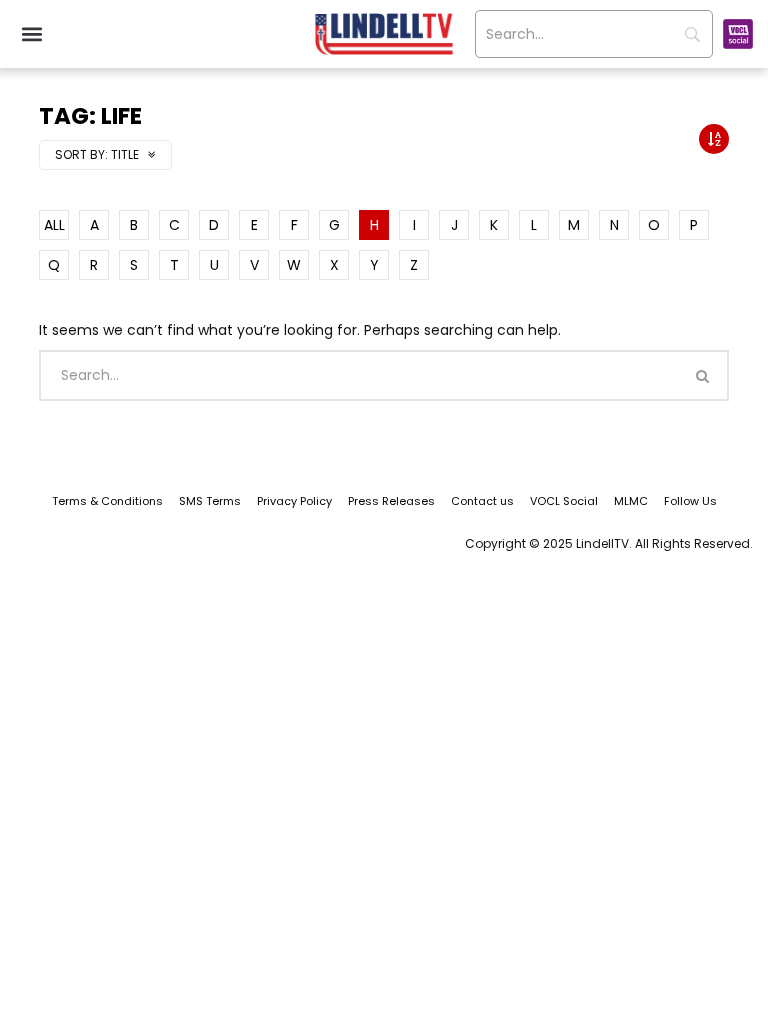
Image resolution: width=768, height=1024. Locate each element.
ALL (54, 225)
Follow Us (690, 501)
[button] (31, 34)
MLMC (631, 501)
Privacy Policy (294, 501)
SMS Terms (210, 501)
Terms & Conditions (107, 501)
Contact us (482, 501)
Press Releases (391, 501)
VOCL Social (564, 501)
